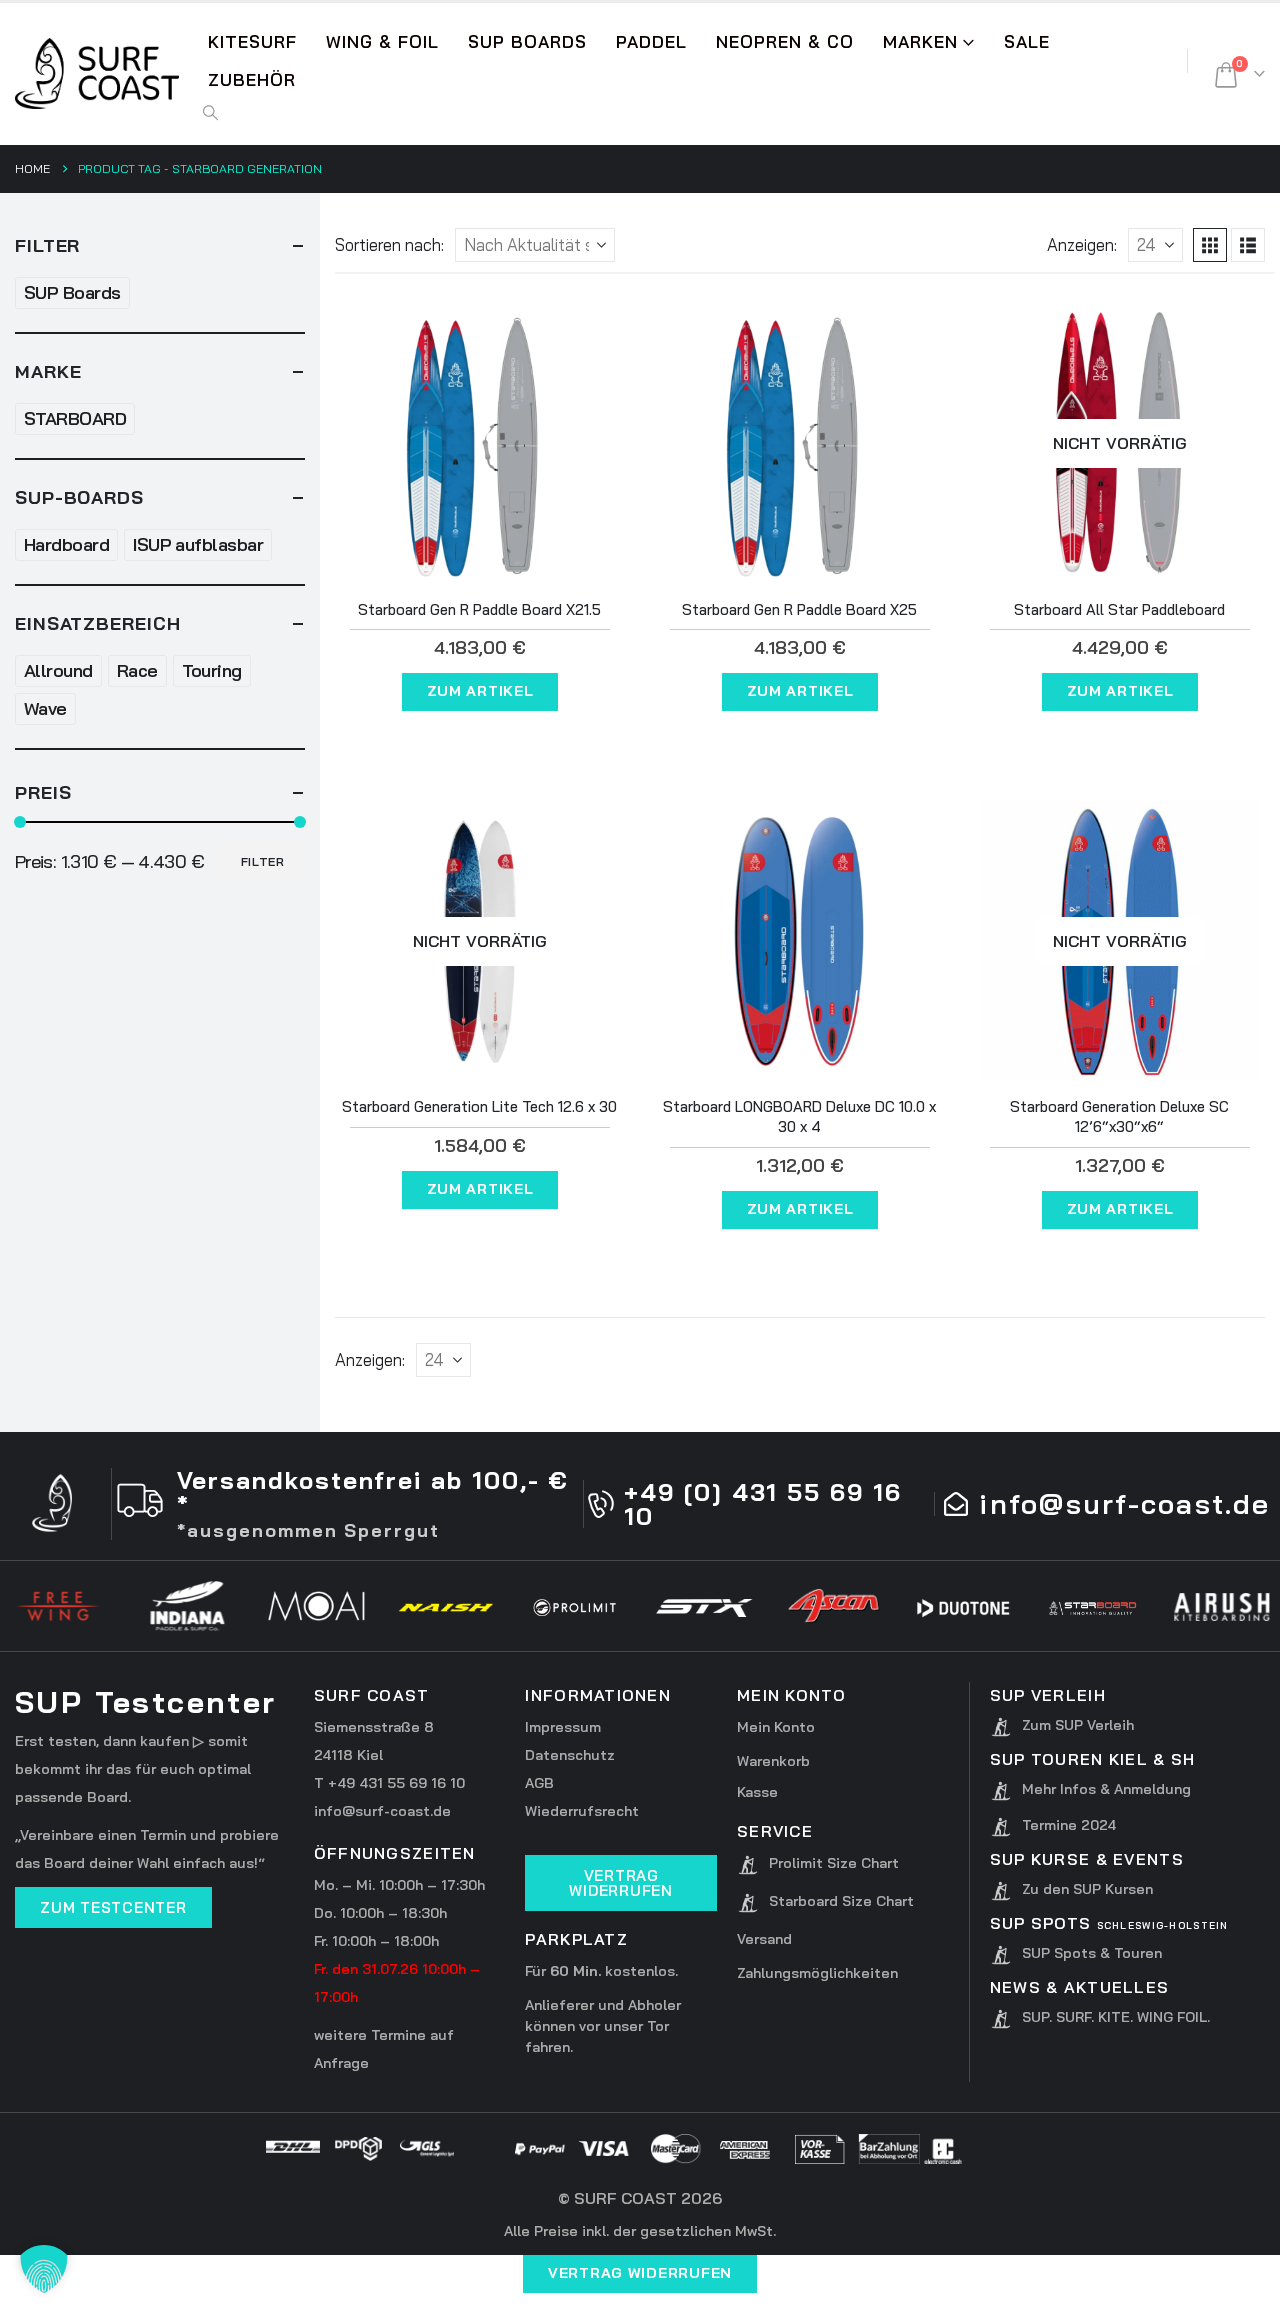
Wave (45, 708)
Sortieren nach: (389, 244)
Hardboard (66, 544)
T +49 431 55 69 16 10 (389, 1783)
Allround (58, 670)
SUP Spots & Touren (1092, 1953)
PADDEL (651, 41)
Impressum (563, 1727)
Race (137, 670)
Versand (764, 1939)
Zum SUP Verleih (1078, 1725)
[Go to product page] (480, 444)
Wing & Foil (382, 41)
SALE (1027, 41)
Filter (263, 861)
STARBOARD (75, 418)
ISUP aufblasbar (198, 544)
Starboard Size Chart (841, 1901)
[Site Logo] (97, 73)
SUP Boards (72, 292)
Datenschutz (570, 1755)
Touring (212, 670)
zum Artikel (480, 691)
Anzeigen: (1082, 244)
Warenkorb (773, 1761)
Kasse (757, 1792)
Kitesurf (252, 41)
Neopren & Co (785, 41)
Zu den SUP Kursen (1087, 1889)
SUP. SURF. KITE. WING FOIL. (1116, 2017)
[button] (211, 113)
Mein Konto (776, 1727)
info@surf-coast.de (382, 1811)
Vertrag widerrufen (640, 2273)
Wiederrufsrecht (582, 1811)
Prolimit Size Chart (834, 1863)
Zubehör (252, 79)
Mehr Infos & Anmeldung (1106, 1789)
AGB (539, 1783)
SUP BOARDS (527, 41)
